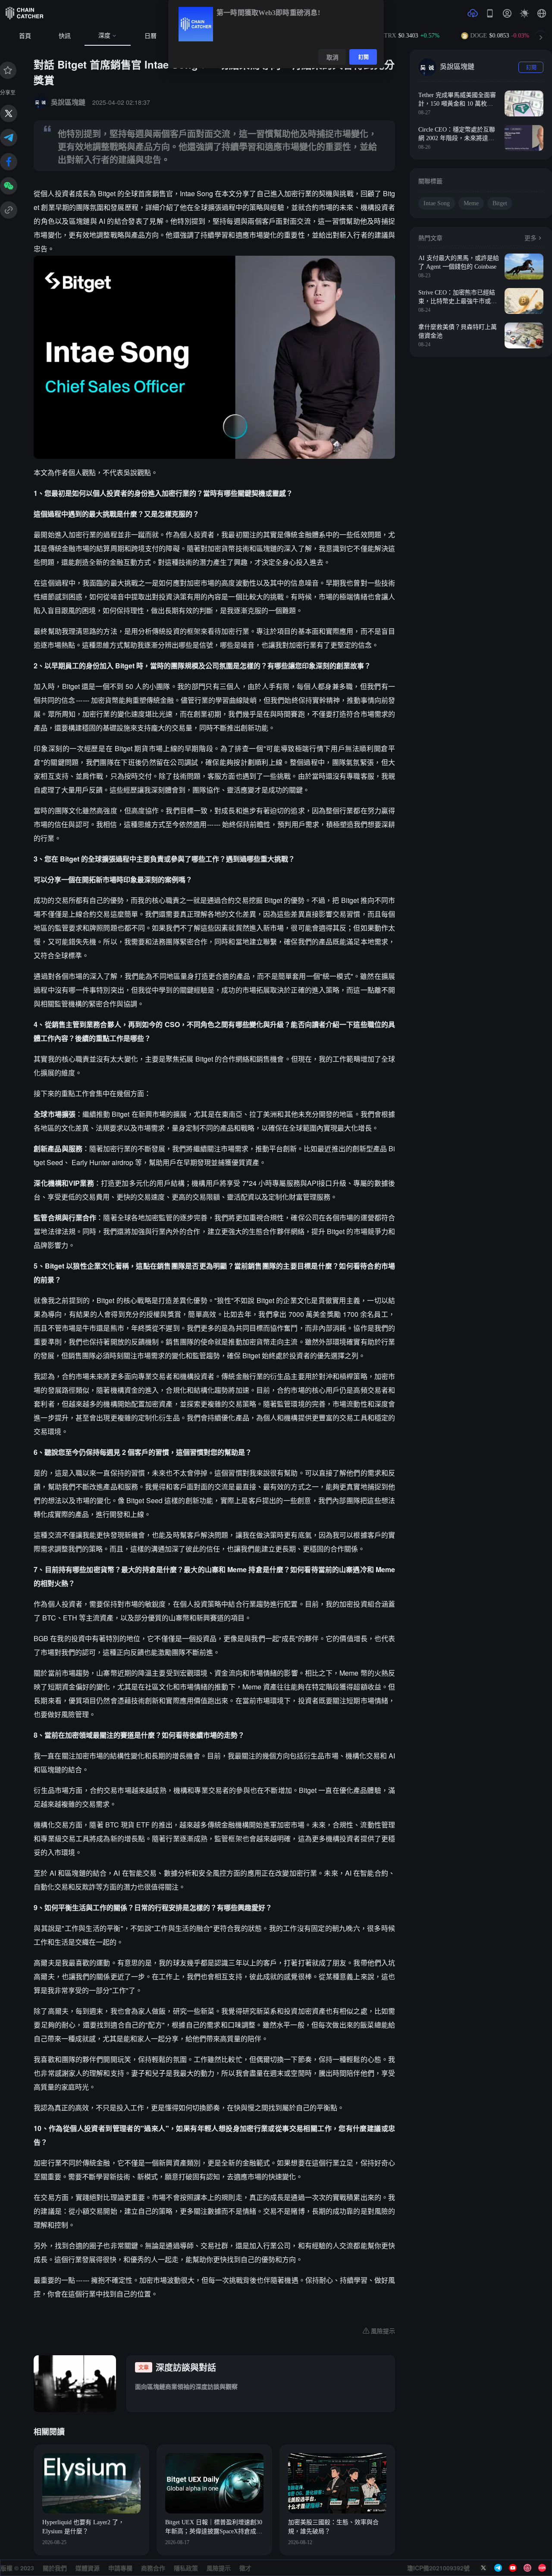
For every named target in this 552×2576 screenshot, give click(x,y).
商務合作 (153, 2568)
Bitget (500, 203)
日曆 (151, 36)
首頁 (25, 36)
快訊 (65, 36)
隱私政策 (186, 2568)
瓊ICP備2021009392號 (438, 2568)
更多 (530, 238)
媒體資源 (88, 2568)
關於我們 (55, 2568)
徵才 (245, 2568)
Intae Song (437, 203)
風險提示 (219, 2568)
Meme (471, 203)
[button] (542, 13)
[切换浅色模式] (524, 13)
